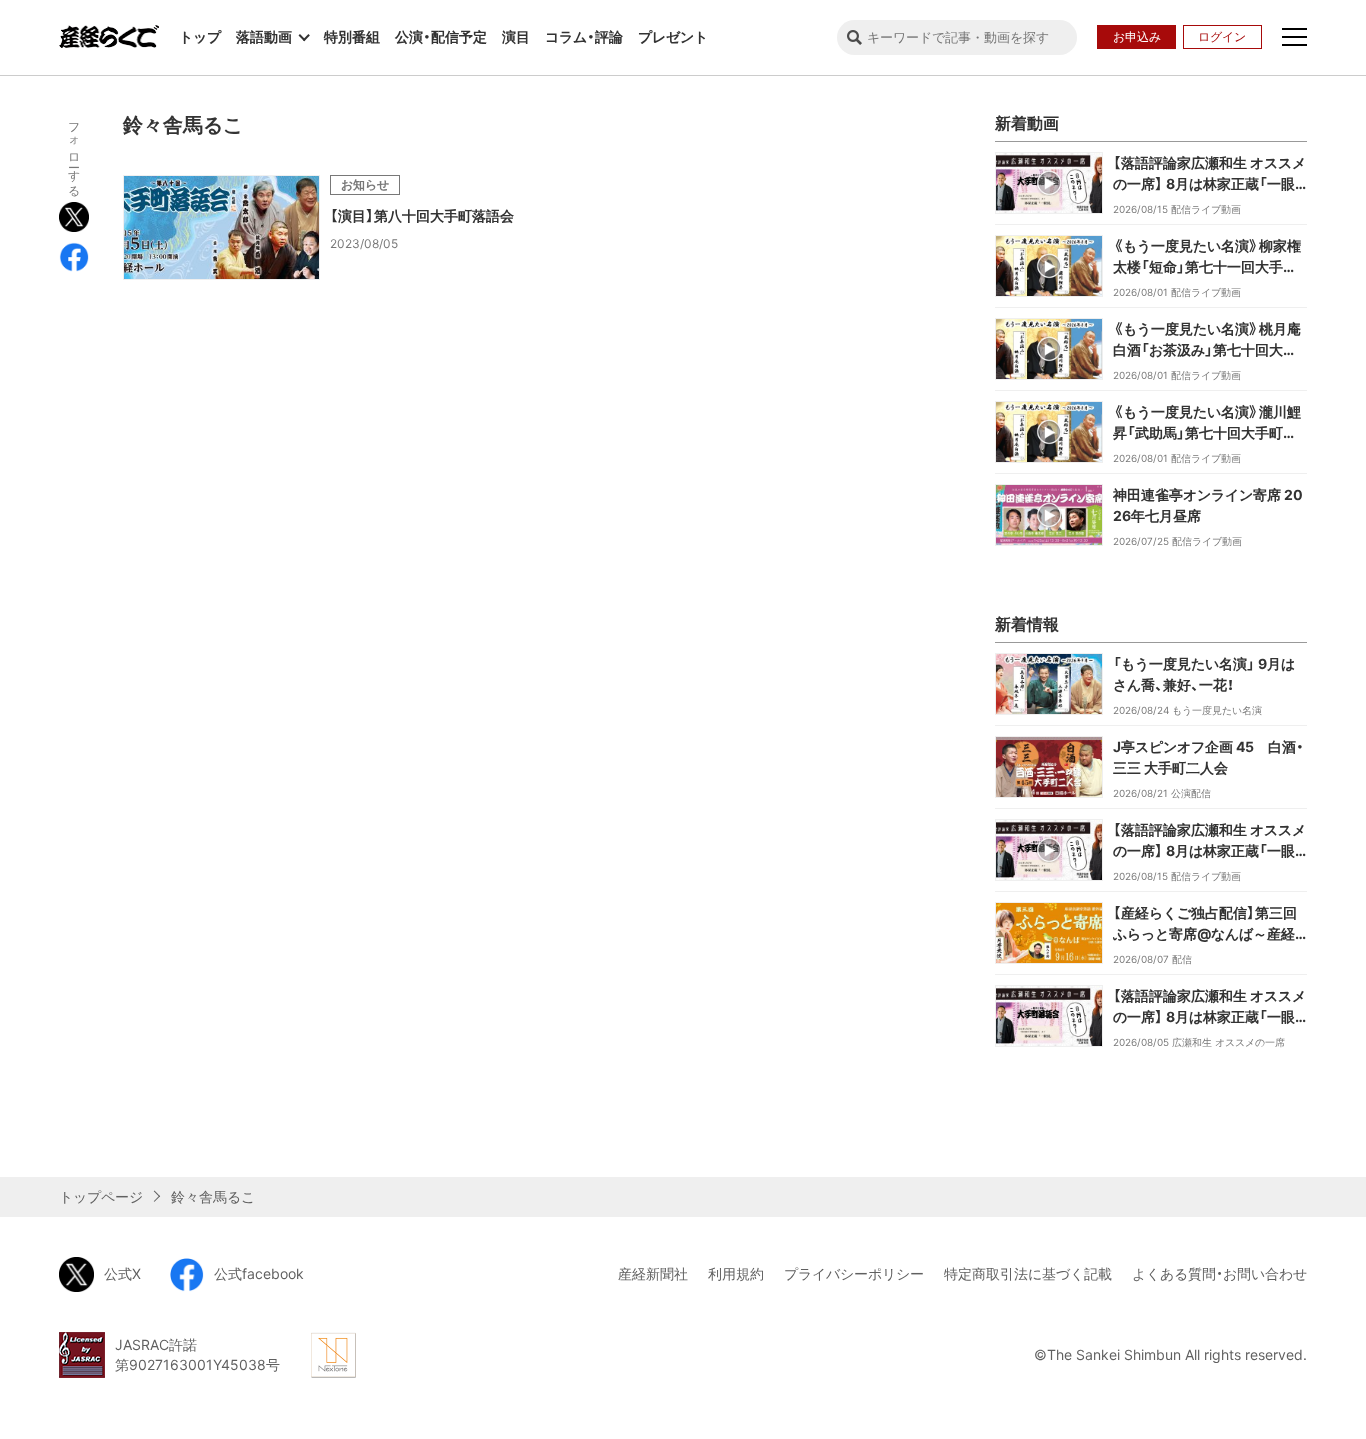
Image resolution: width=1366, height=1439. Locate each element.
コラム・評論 (584, 36)
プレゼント (673, 36)
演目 (516, 36)
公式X (122, 1273)
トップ (200, 36)
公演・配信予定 (441, 36)
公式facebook (259, 1273)
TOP (1333, 1144)
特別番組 (352, 36)
